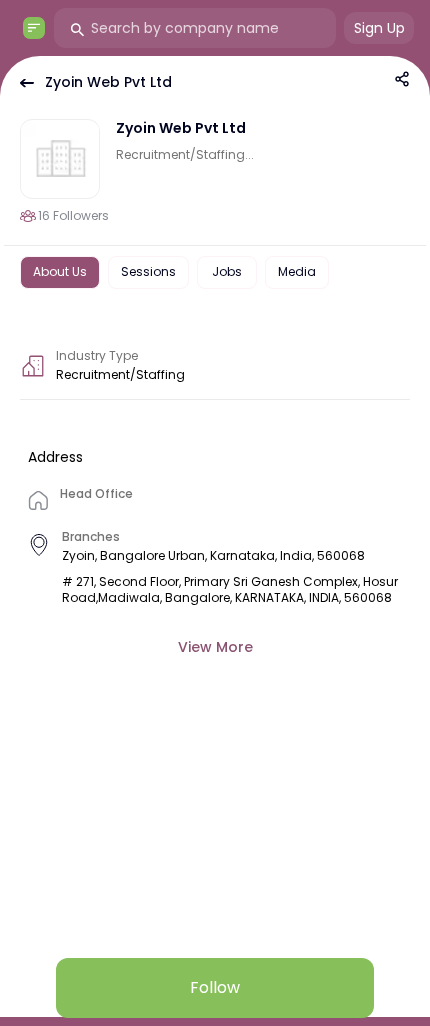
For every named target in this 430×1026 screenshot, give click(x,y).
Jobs (227, 271)
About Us (60, 271)
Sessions (148, 271)
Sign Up (379, 28)
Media (297, 271)
